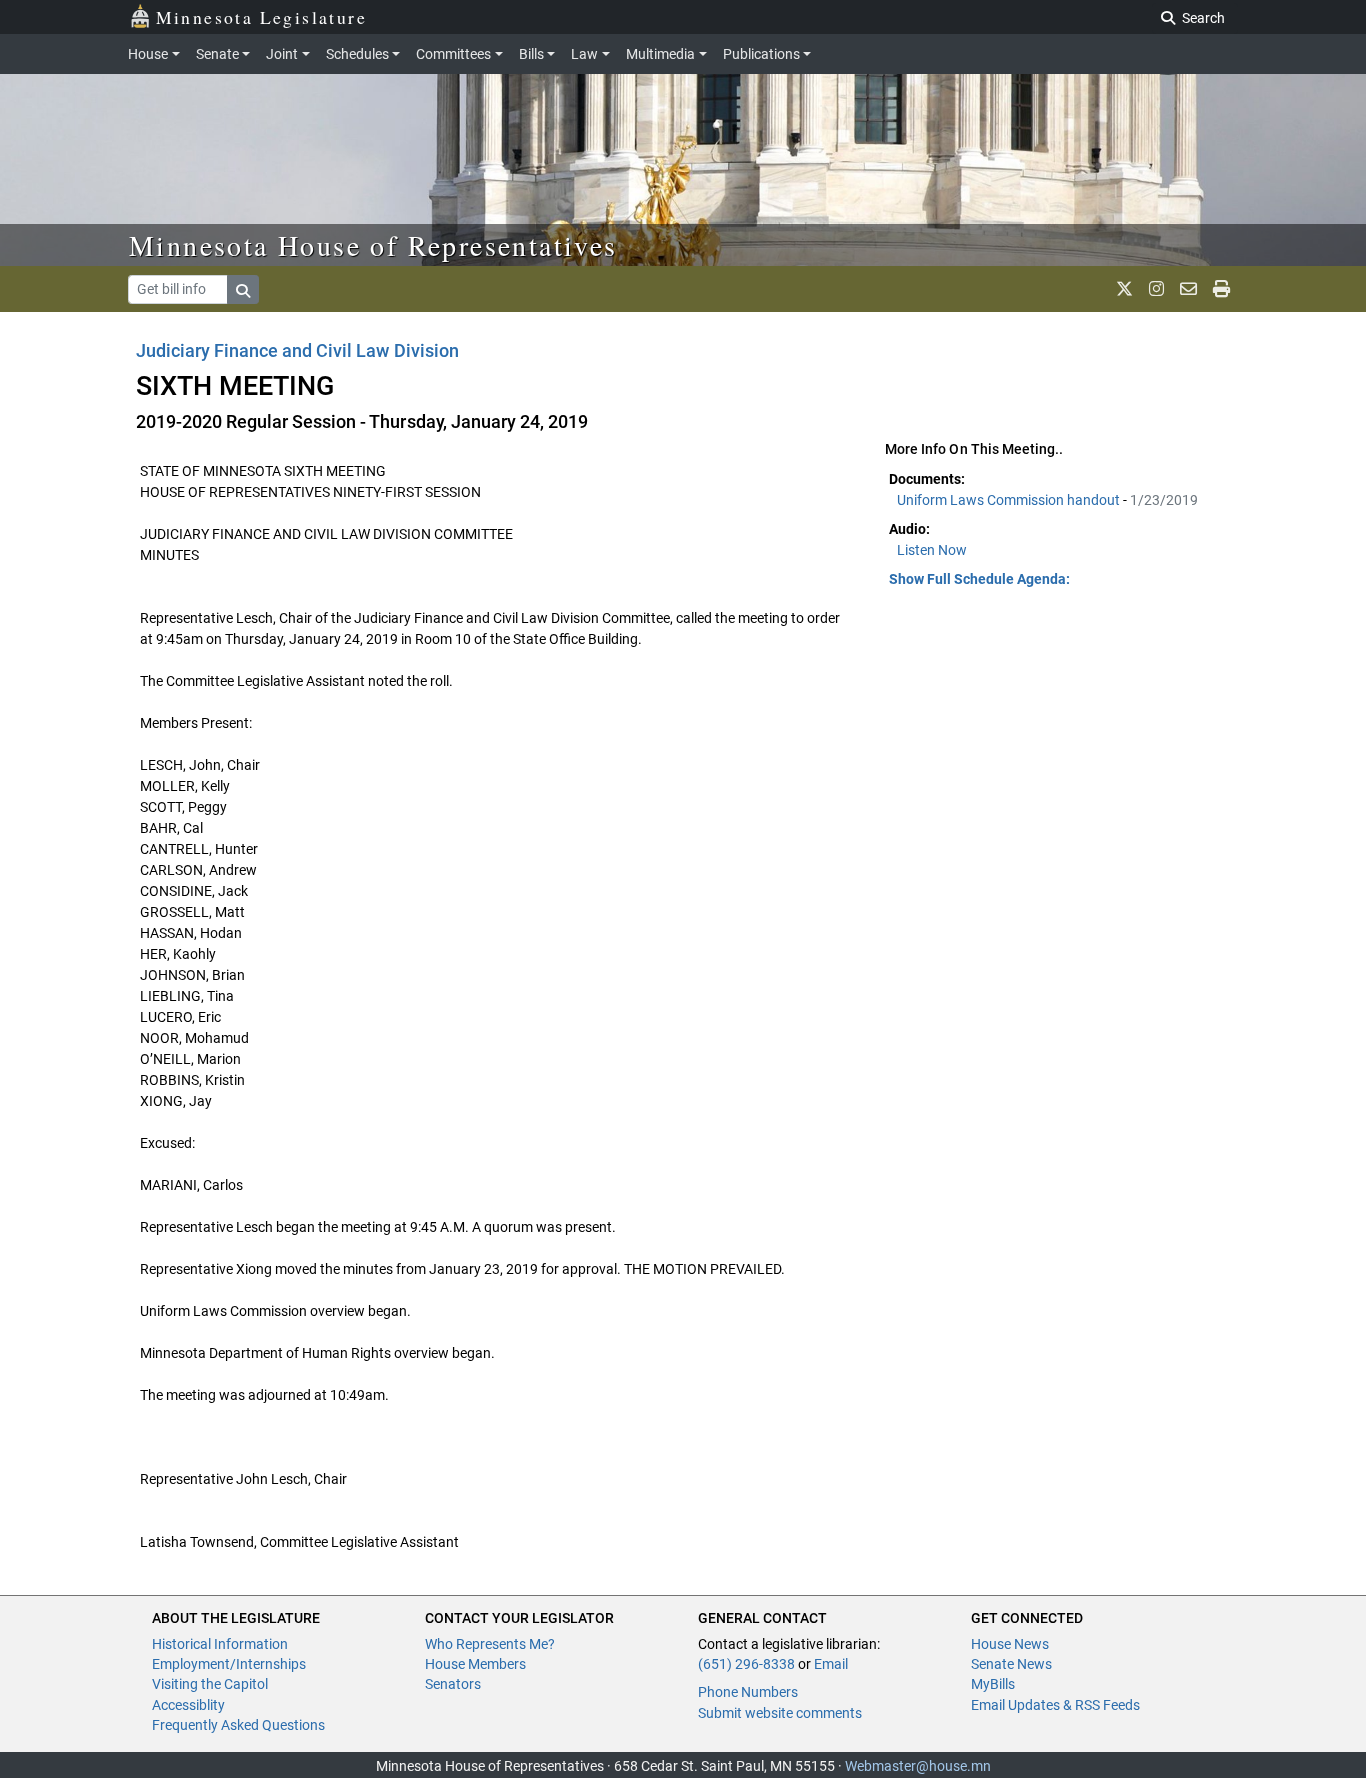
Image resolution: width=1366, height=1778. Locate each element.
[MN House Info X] (1124, 289)
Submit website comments (780, 1713)
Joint (282, 54)
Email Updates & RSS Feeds (1055, 1705)
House (148, 54)
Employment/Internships (229, 1664)
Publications (761, 54)
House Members (475, 1664)
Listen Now (932, 550)
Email (831, 1664)
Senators (453, 1684)
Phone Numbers (748, 1692)
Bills (531, 54)
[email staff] (1188, 289)
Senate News (1011, 1664)
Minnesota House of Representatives (373, 245)
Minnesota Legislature (261, 17)
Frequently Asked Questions (238, 1725)
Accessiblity (188, 1705)
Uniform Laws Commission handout (1010, 500)
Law (584, 54)
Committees (453, 54)
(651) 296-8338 (746, 1664)
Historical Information (220, 1644)
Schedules (357, 54)
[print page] (1221, 289)
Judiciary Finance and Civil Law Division (297, 350)
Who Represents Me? (490, 1644)
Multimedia (660, 54)
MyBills (993, 1684)
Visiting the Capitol (210, 1684)
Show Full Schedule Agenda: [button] (979, 579)
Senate (217, 54)
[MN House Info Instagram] (1156, 289)
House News (1010, 1644)
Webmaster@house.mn (918, 1766)
